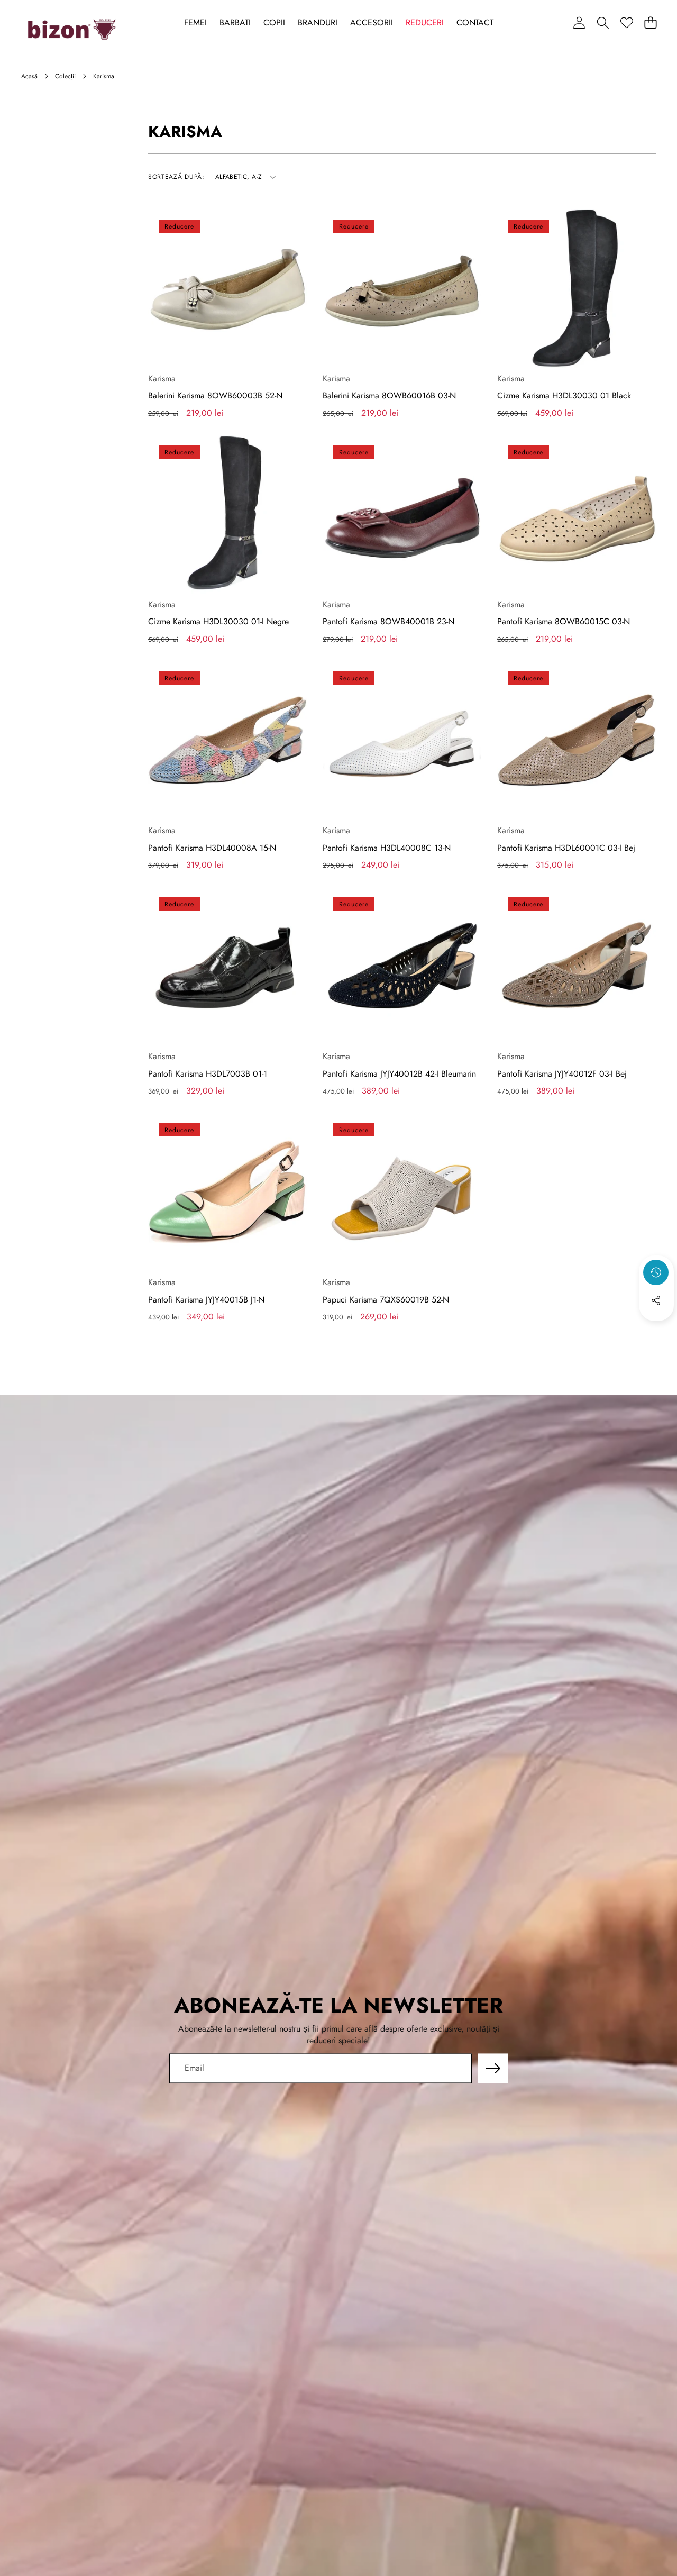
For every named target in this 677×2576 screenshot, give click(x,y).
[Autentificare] (579, 22)
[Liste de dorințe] (626, 22)
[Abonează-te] (493, 2068)
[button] (603, 22)
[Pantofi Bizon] (72, 30)
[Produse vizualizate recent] (656, 1272)
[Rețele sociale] (656, 1300)
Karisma (162, 379)
